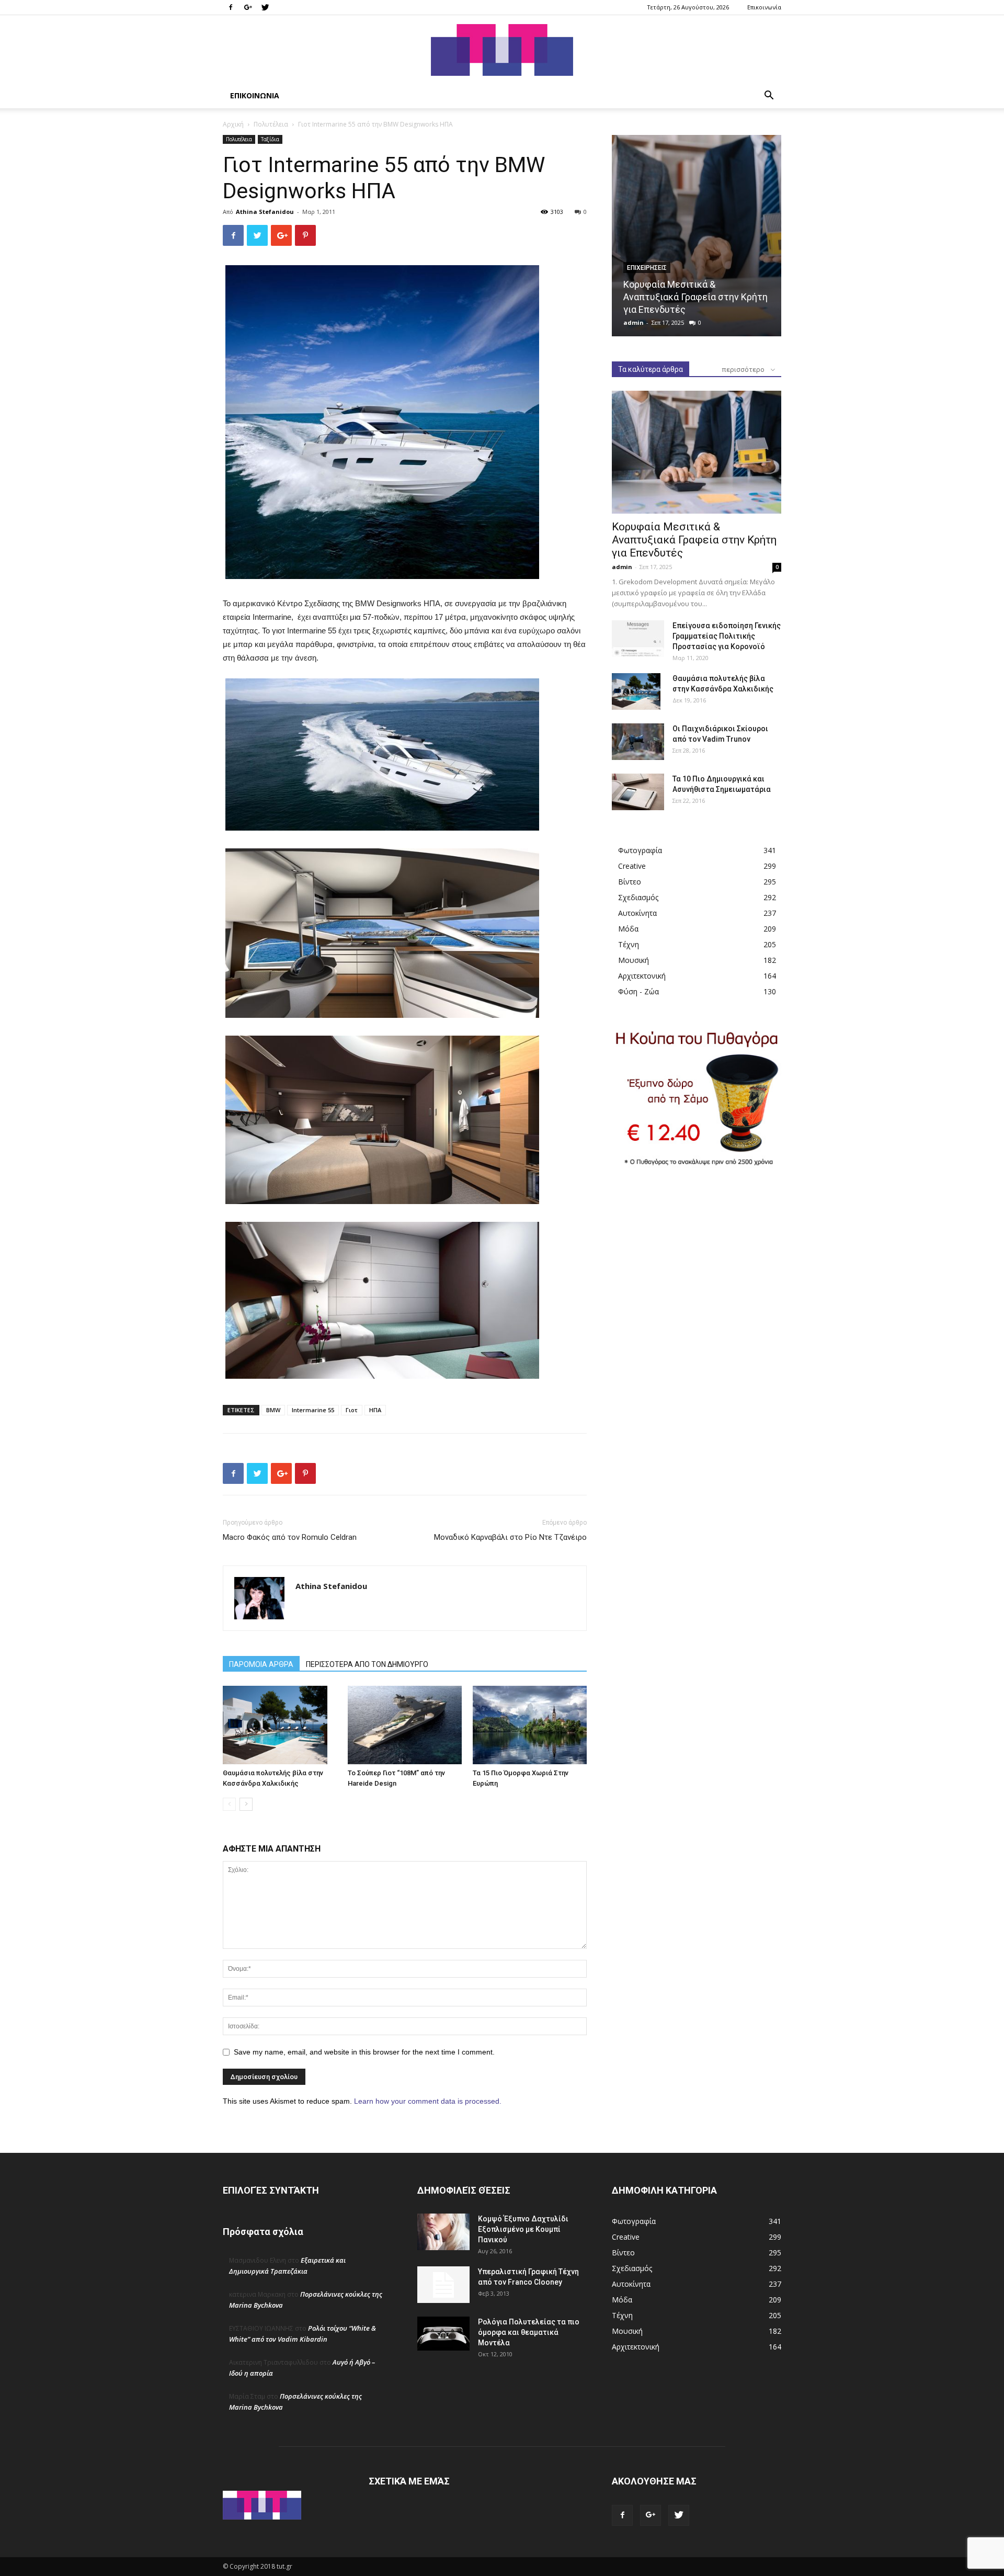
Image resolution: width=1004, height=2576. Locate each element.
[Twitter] (265, 7)
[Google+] (248, 7)
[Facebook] (231, 7)
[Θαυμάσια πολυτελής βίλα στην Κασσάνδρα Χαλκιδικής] (280, 1725)
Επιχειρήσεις (647, 268)
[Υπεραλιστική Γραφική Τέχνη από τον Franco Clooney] (443, 2285)
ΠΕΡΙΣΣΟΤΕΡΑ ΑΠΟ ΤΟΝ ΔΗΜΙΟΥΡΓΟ (367, 1664)
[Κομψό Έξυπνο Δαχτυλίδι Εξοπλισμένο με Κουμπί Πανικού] (443, 2232)
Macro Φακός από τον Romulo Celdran (290, 1537)
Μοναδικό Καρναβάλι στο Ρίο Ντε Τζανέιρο (510, 1537)
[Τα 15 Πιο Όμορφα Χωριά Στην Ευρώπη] (530, 1725)
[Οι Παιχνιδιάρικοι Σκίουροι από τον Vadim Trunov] (638, 742)
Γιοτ (352, 1410)
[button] (769, 97)
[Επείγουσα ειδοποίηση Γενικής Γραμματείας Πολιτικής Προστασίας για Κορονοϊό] (638, 639)
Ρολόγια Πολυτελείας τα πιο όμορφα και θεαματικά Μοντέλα (529, 2332)
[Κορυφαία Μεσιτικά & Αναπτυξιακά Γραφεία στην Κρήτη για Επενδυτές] (697, 236)
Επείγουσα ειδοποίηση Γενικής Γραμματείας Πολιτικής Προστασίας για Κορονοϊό (727, 636)
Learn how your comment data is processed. (428, 2101)
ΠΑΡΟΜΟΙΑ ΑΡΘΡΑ (261, 1664)
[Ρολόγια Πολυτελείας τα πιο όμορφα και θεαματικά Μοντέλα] (443, 2334)
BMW (273, 1410)
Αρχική (233, 124)
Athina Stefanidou (265, 212)
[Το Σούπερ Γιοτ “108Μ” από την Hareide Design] (405, 1725)
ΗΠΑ (375, 1410)
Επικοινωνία (764, 7)
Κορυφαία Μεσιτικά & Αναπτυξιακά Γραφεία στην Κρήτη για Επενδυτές (695, 297)
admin (634, 322)
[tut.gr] (502, 50)
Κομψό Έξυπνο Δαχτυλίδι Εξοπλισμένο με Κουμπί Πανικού (523, 2229)
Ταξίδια (270, 139)
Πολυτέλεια (271, 124)
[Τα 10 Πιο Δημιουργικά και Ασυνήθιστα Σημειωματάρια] (638, 792)
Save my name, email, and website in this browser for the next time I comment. (364, 2052)
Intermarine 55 (313, 1410)
